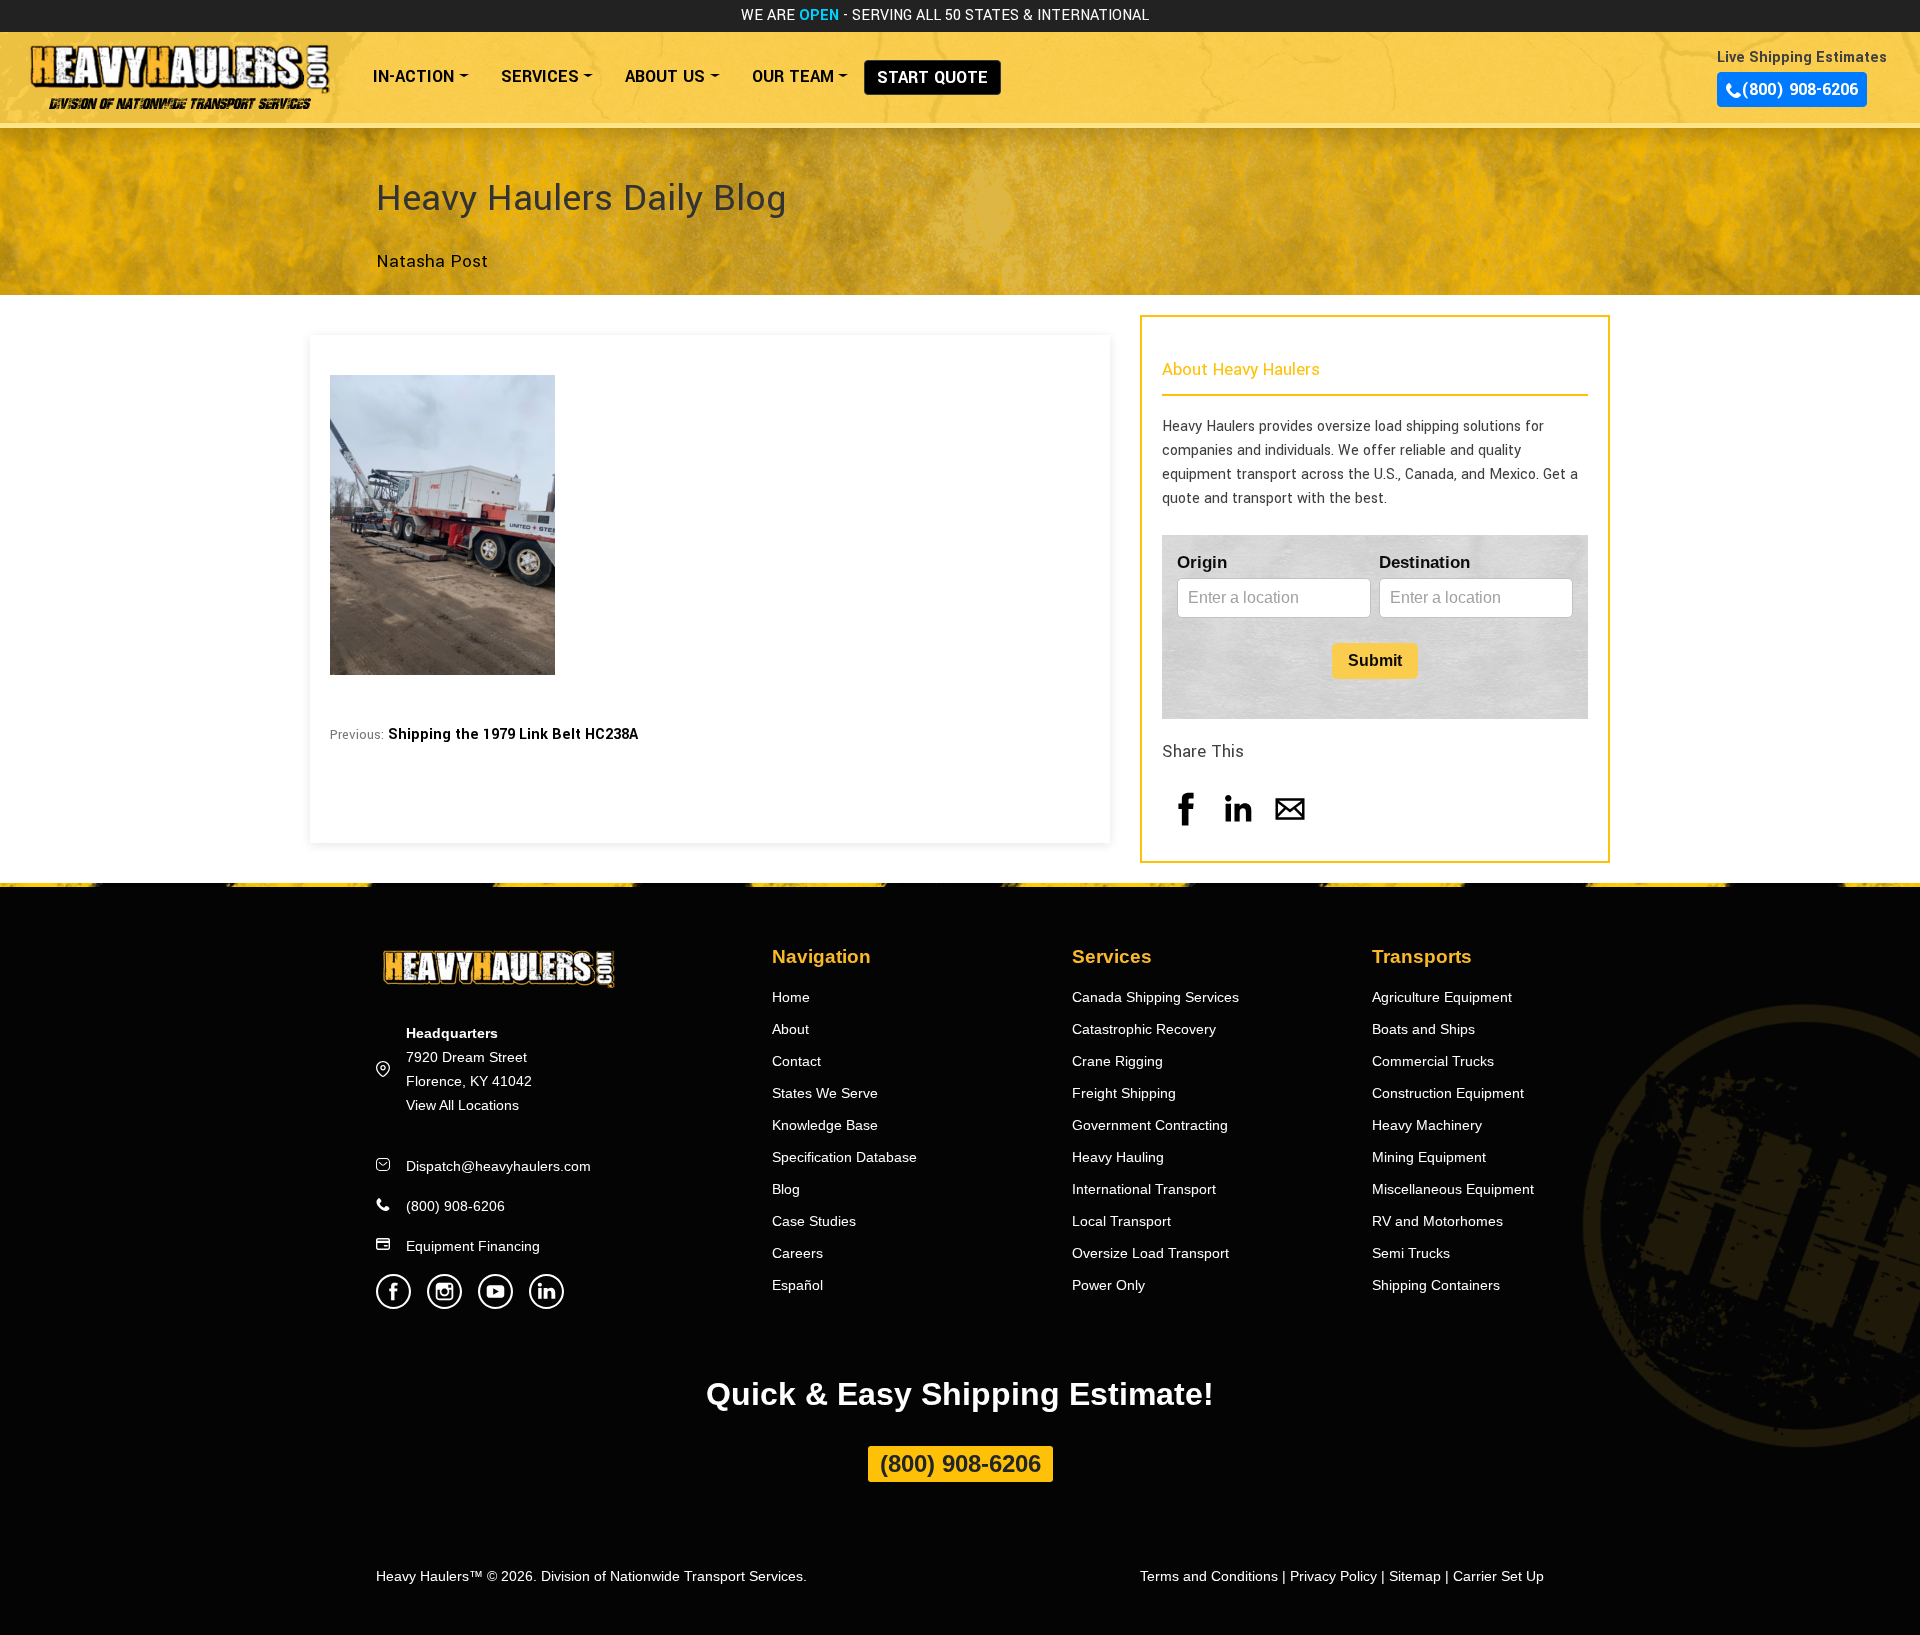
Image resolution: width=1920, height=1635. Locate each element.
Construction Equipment (1448, 1093)
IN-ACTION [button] (413, 76)
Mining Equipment (1429, 1157)
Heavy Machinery (1427, 1125)
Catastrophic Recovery (1144, 1029)
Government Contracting (1150, 1125)
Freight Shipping (1124, 1093)
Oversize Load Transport (1150, 1253)
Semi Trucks (1411, 1253)
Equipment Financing (473, 1246)
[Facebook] (1186, 828)
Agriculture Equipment (1442, 997)
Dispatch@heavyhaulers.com (498, 1166)
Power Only (1108, 1285)
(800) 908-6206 (1799, 89)
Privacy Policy (1333, 1576)
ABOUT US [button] (665, 76)
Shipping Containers (1436, 1285)
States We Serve (825, 1093)
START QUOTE (932, 77)
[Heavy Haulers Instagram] (444, 1303)
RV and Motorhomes (1437, 1221)
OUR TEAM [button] (793, 76)
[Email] (1290, 828)
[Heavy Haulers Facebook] (393, 1303)
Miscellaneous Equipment (1453, 1189)
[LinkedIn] (1238, 828)
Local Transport (1121, 1221)
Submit (1375, 660)
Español (797, 1285)
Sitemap (1415, 1576)
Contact (796, 1061)
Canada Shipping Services (1155, 997)
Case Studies (814, 1221)
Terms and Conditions (1209, 1576)
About (790, 1029)
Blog (786, 1189)
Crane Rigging (1117, 1061)
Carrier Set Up (1498, 1576)
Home (791, 997)
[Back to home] (178, 66)
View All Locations (462, 1105)
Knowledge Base (825, 1125)
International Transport (1144, 1189)
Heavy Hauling (1118, 1157)
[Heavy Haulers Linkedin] (546, 1303)
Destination (1424, 562)
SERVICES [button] (540, 76)
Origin (1202, 562)
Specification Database (844, 1157)
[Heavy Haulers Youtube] (495, 1303)
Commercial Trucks (1433, 1061)
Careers (797, 1253)
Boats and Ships (1423, 1029)
